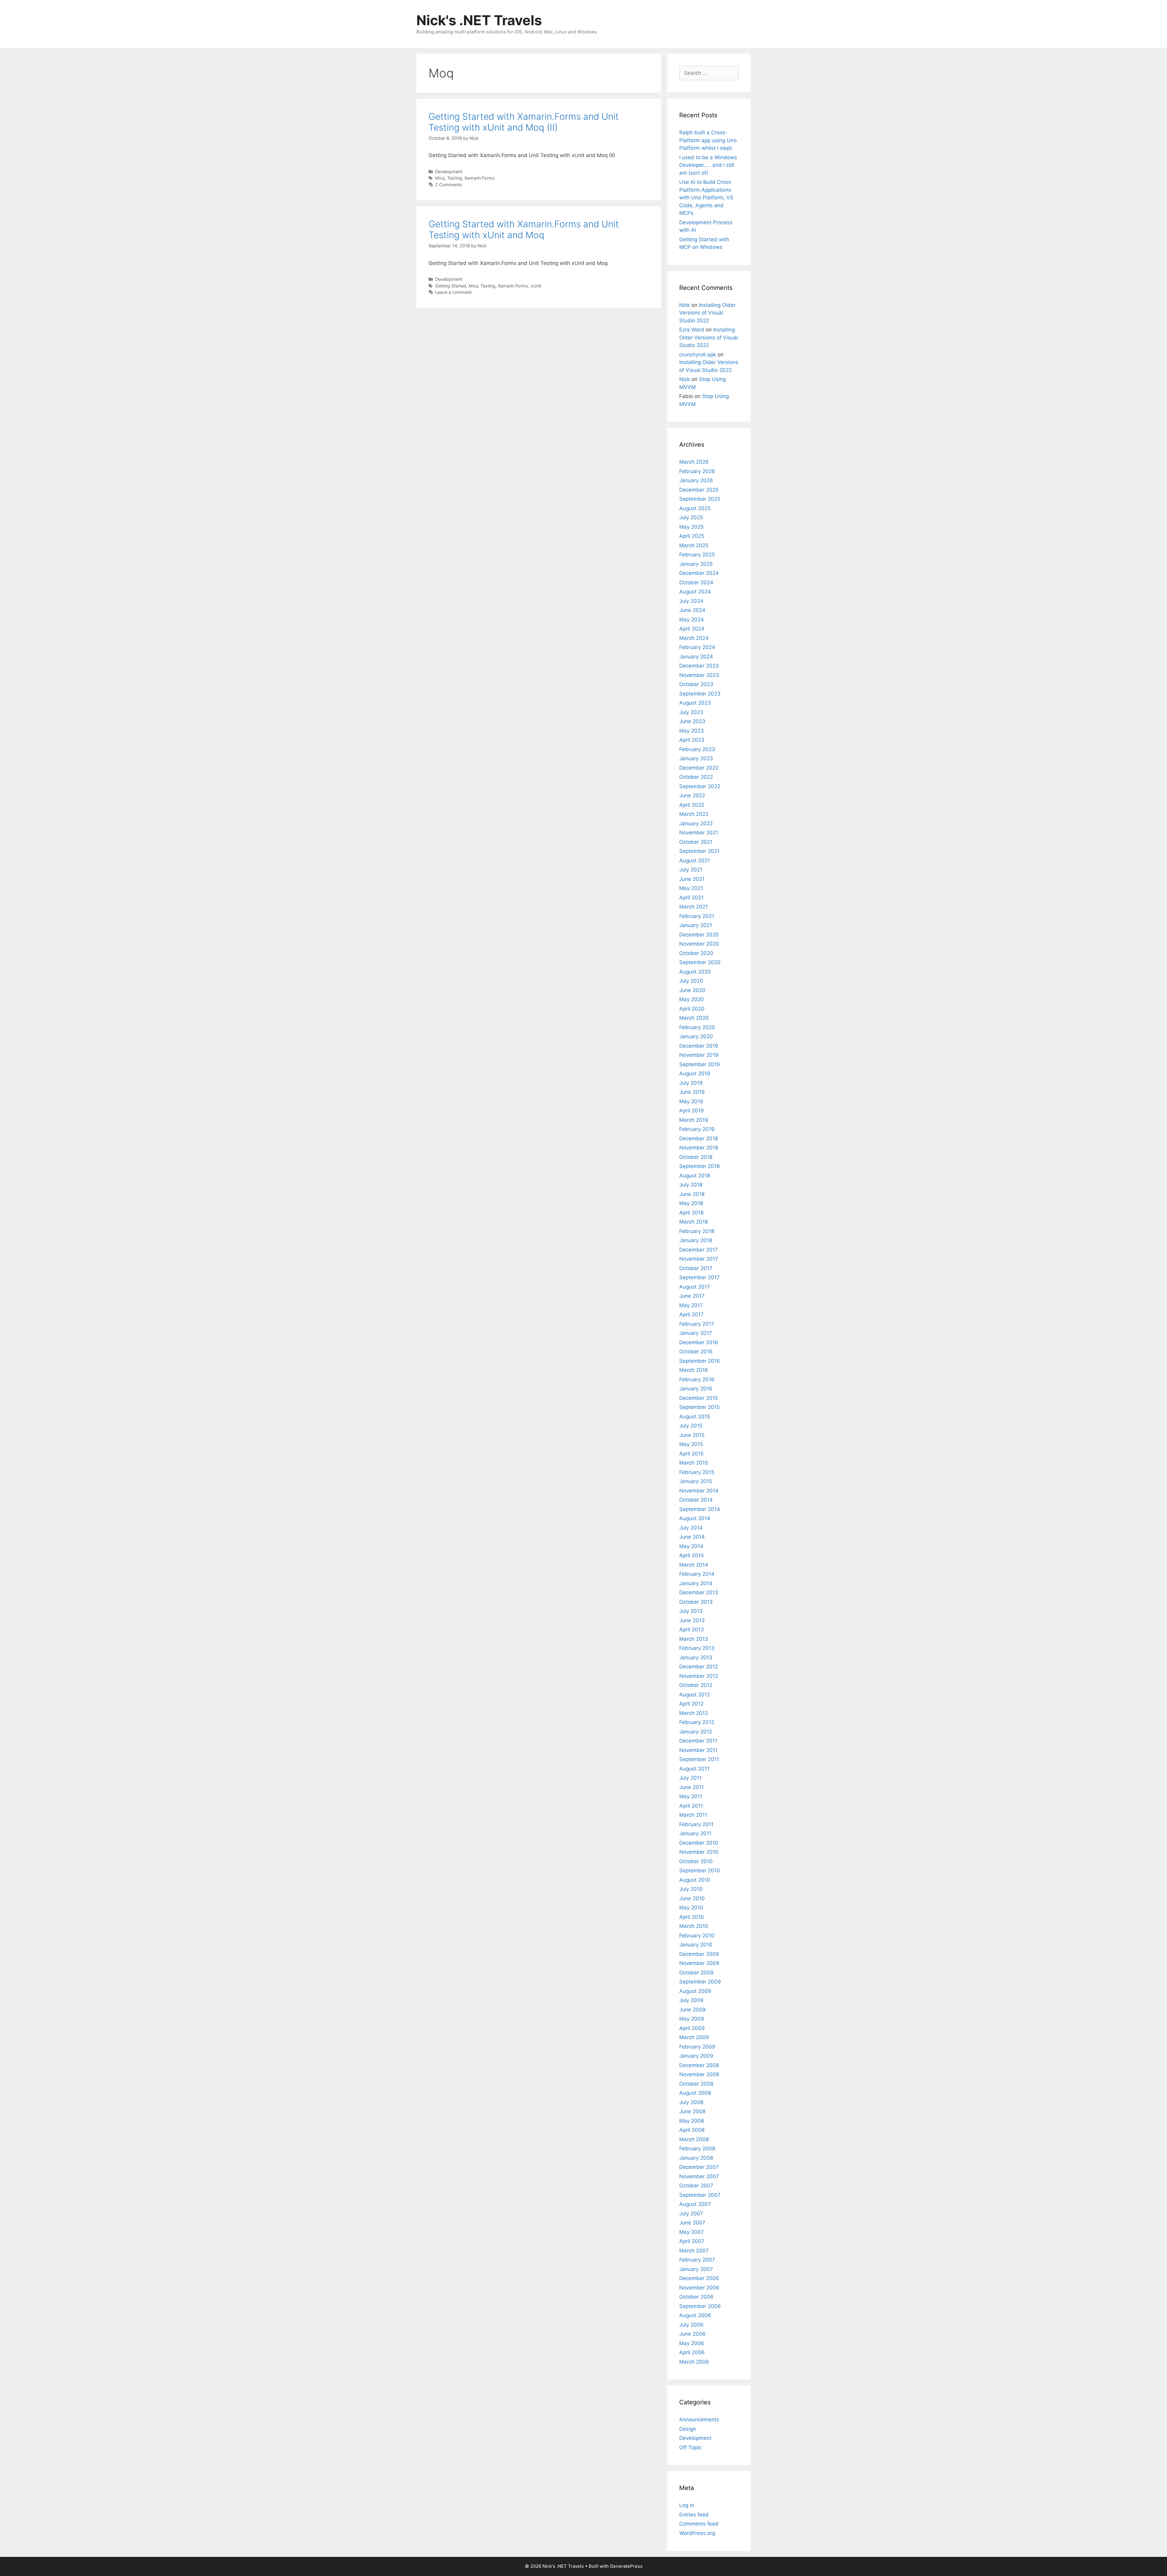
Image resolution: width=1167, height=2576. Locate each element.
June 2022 (692, 795)
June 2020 (692, 990)
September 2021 (699, 851)
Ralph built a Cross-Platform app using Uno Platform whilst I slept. (708, 140)
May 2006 (692, 2343)
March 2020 (694, 1018)
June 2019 (692, 1092)
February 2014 (697, 1574)
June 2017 (692, 1296)
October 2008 (696, 2084)
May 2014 (691, 1546)
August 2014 (695, 1518)
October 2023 (696, 684)
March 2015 (694, 1463)
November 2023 (699, 675)
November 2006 (699, 2288)
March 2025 (694, 545)
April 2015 (691, 1454)
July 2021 (691, 870)
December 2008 (699, 2065)
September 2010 (700, 1870)
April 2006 (692, 2352)
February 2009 (697, 2047)
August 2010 (695, 1880)
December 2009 (699, 1954)
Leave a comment (453, 292)
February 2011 (696, 1824)
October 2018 (696, 1157)
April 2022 (692, 805)
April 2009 (692, 2028)
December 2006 (699, 2278)
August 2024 (695, 592)
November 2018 (699, 1148)
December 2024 (699, 573)
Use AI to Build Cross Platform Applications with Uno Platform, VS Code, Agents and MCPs (706, 197)
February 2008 (697, 2148)
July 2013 (691, 1611)
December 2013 (699, 1592)
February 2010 (697, 1935)
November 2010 (699, 1852)
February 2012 (697, 1722)
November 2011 (698, 1750)
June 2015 (692, 1435)
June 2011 (692, 1787)
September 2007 (700, 2195)
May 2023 (692, 731)
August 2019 (695, 1073)
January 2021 (696, 925)
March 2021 (694, 907)
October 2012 (696, 1685)
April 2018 (691, 1213)
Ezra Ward (692, 330)
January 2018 (696, 1240)
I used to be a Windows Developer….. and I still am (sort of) (708, 165)
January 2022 (696, 823)
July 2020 (691, 981)
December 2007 (699, 2167)
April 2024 (692, 629)
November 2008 (699, 2074)
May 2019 (691, 1101)
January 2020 (696, 1036)
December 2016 (699, 1342)
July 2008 (691, 2102)
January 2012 (696, 1732)
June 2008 (692, 2111)
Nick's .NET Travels (479, 20)
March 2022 (694, 814)
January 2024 (696, 657)
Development (449, 172)
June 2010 (692, 1898)
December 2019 (699, 1046)
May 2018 (691, 1203)
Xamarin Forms (480, 178)
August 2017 (695, 1287)
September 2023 (700, 694)
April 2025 (692, 536)
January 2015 (696, 1481)
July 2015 (691, 1426)
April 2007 (692, 2241)
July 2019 (691, 1083)
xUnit (536, 286)
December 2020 (699, 935)
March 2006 (694, 2362)
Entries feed (694, 2515)
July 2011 (690, 1778)
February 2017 (697, 1324)
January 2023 (696, 758)
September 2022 (700, 786)
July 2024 (691, 601)
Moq (440, 178)
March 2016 (694, 1370)
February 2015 (697, 1472)
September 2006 (700, 2306)
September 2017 (699, 1277)
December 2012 (699, 1667)
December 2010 (699, 1843)
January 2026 (696, 480)
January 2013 (696, 1657)
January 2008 (696, 2158)
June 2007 (692, 2223)
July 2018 (691, 1185)
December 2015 (699, 1398)
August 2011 (694, 1769)
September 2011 (699, 1759)
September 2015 (699, 1407)
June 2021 (692, 879)
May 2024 (692, 620)
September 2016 (700, 1361)
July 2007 (691, 2214)
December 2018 (699, 1139)
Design (688, 2429)
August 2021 (695, 860)
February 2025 (697, 555)
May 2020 (692, 999)
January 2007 (696, 2269)
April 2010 (692, 1917)
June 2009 (692, 2010)
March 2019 (694, 1120)
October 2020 (696, 953)
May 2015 (691, 1444)
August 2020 (695, 972)
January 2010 (696, 1945)
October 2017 (696, 1268)
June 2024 (692, 610)
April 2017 (691, 1314)
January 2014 (696, 1583)
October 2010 (696, 1861)
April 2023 (692, 740)
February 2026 (697, 471)
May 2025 (691, 527)
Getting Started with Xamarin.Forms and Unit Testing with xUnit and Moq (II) (524, 122)
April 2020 (692, 1009)
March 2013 (694, 1639)
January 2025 (696, 564)
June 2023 (692, 721)
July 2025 (691, 517)
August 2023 (695, 703)
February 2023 (697, 749)
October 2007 (696, 2186)
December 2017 (699, 1250)
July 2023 (691, 712)
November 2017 (699, 1259)
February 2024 (697, 647)
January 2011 (695, 1833)
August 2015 (695, 1417)
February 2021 (697, 916)
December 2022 (699, 768)
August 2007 (695, 2204)
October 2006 (696, 2297)
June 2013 (692, 1620)
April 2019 (692, 1111)
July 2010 (691, 1889)
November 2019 (699, 1055)
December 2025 (699, 490)
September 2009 (700, 1982)
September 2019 (700, 1064)
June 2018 (692, 1194)
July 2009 (691, 2000)
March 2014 (694, 1565)
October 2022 (696, 777)
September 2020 (700, 962)
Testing (454, 178)
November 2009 (699, 1963)
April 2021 (691, 898)
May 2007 (692, 2232)
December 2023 (699, 666)
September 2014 (700, 1509)
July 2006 (691, 2325)
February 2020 (697, 1027)
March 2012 (694, 1713)
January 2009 (696, 2056)
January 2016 (696, 1389)
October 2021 (696, 842)
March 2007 (694, 2251)
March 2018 (694, 1222)
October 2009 (696, 1973)
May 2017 (691, 1305)
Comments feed (699, 2524)
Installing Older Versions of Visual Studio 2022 (707, 313)
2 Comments (449, 185)
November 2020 (699, 944)
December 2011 (698, 1741)
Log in (687, 2505)
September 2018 (699, 1166)
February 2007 (697, 2260)
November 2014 (699, 1491)
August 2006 (695, 2315)
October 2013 (696, 1602)
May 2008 (692, 2121)
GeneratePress (626, 2566)
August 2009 (695, 1991)
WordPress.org (697, 2533)
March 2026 (694, 462)
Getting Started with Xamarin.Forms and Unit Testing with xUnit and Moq (524, 229)
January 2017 (696, 1333)
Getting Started (451, 286)
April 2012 (691, 1704)
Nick (685, 305)
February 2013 (697, 1648)
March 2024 (694, 638)
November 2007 (699, 2176)
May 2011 (691, 1796)
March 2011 (693, 1815)
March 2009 (694, 2037)
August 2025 (695, 508)
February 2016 (697, 1379)
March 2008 (694, 2139)
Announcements (699, 2420)
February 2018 (697, 1231)
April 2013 (692, 1630)
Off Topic (690, 2447)
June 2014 (692, 1537)
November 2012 (699, 1676)
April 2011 (691, 1806)
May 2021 (691, 888)
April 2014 (692, 1555)
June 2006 (692, 2334)
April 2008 (692, 2130)
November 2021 (699, 833)
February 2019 (697, 1129)
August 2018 (695, 1176)
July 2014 (691, 1528)
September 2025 (700, 499)
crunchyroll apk (698, 355)
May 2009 (692, 2019)
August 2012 (695, 1695)
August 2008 (695, 2093)
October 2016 (696, 1352)
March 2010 (694, 1926)
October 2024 (696, 582)
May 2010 (691, 1908)
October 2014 (696, 1500)
